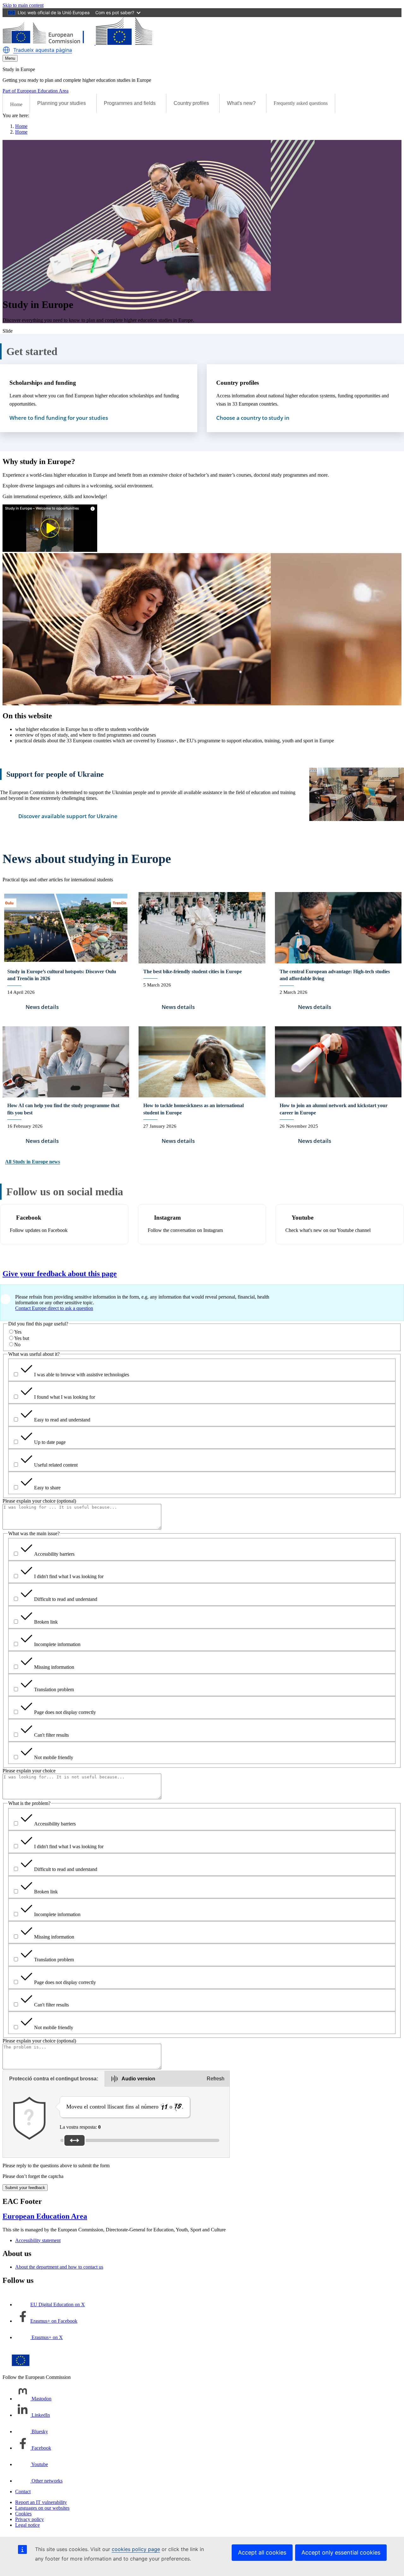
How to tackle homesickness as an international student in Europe (193, 1109)
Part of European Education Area (36, 91)
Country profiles (238, 383)
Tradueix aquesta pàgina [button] (43, 50)
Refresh (216, 2079)
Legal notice (27, 2525)
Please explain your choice (29, 1771)
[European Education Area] (77, 43)
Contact (23, 2492)
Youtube (303, 1218)
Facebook (29, 1218)
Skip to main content (23, 5)
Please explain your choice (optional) (39, 1501)
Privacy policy (30, 2519)
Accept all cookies (262, 2552)
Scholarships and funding (43, 383)
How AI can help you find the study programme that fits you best (63, 1109)
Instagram (167, 1218)
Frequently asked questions (301, 103)
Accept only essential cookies (341, 2552)
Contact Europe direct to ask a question (54, 1308)
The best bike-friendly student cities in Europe (193, 971)
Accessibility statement (38, 2240)
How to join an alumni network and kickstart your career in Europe (334, 1109)
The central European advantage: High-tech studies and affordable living (335, 975)
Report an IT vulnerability (41, 2502)
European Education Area (45, 2216)
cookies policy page (136, 2549)
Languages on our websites (42, 2508)
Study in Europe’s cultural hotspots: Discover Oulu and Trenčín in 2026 (62, 975)
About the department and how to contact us (59, 2267)
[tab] (54, 2079)
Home (16, 104)
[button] (6, 50)
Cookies (23, 2514)
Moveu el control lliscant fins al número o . (125, 2107)
